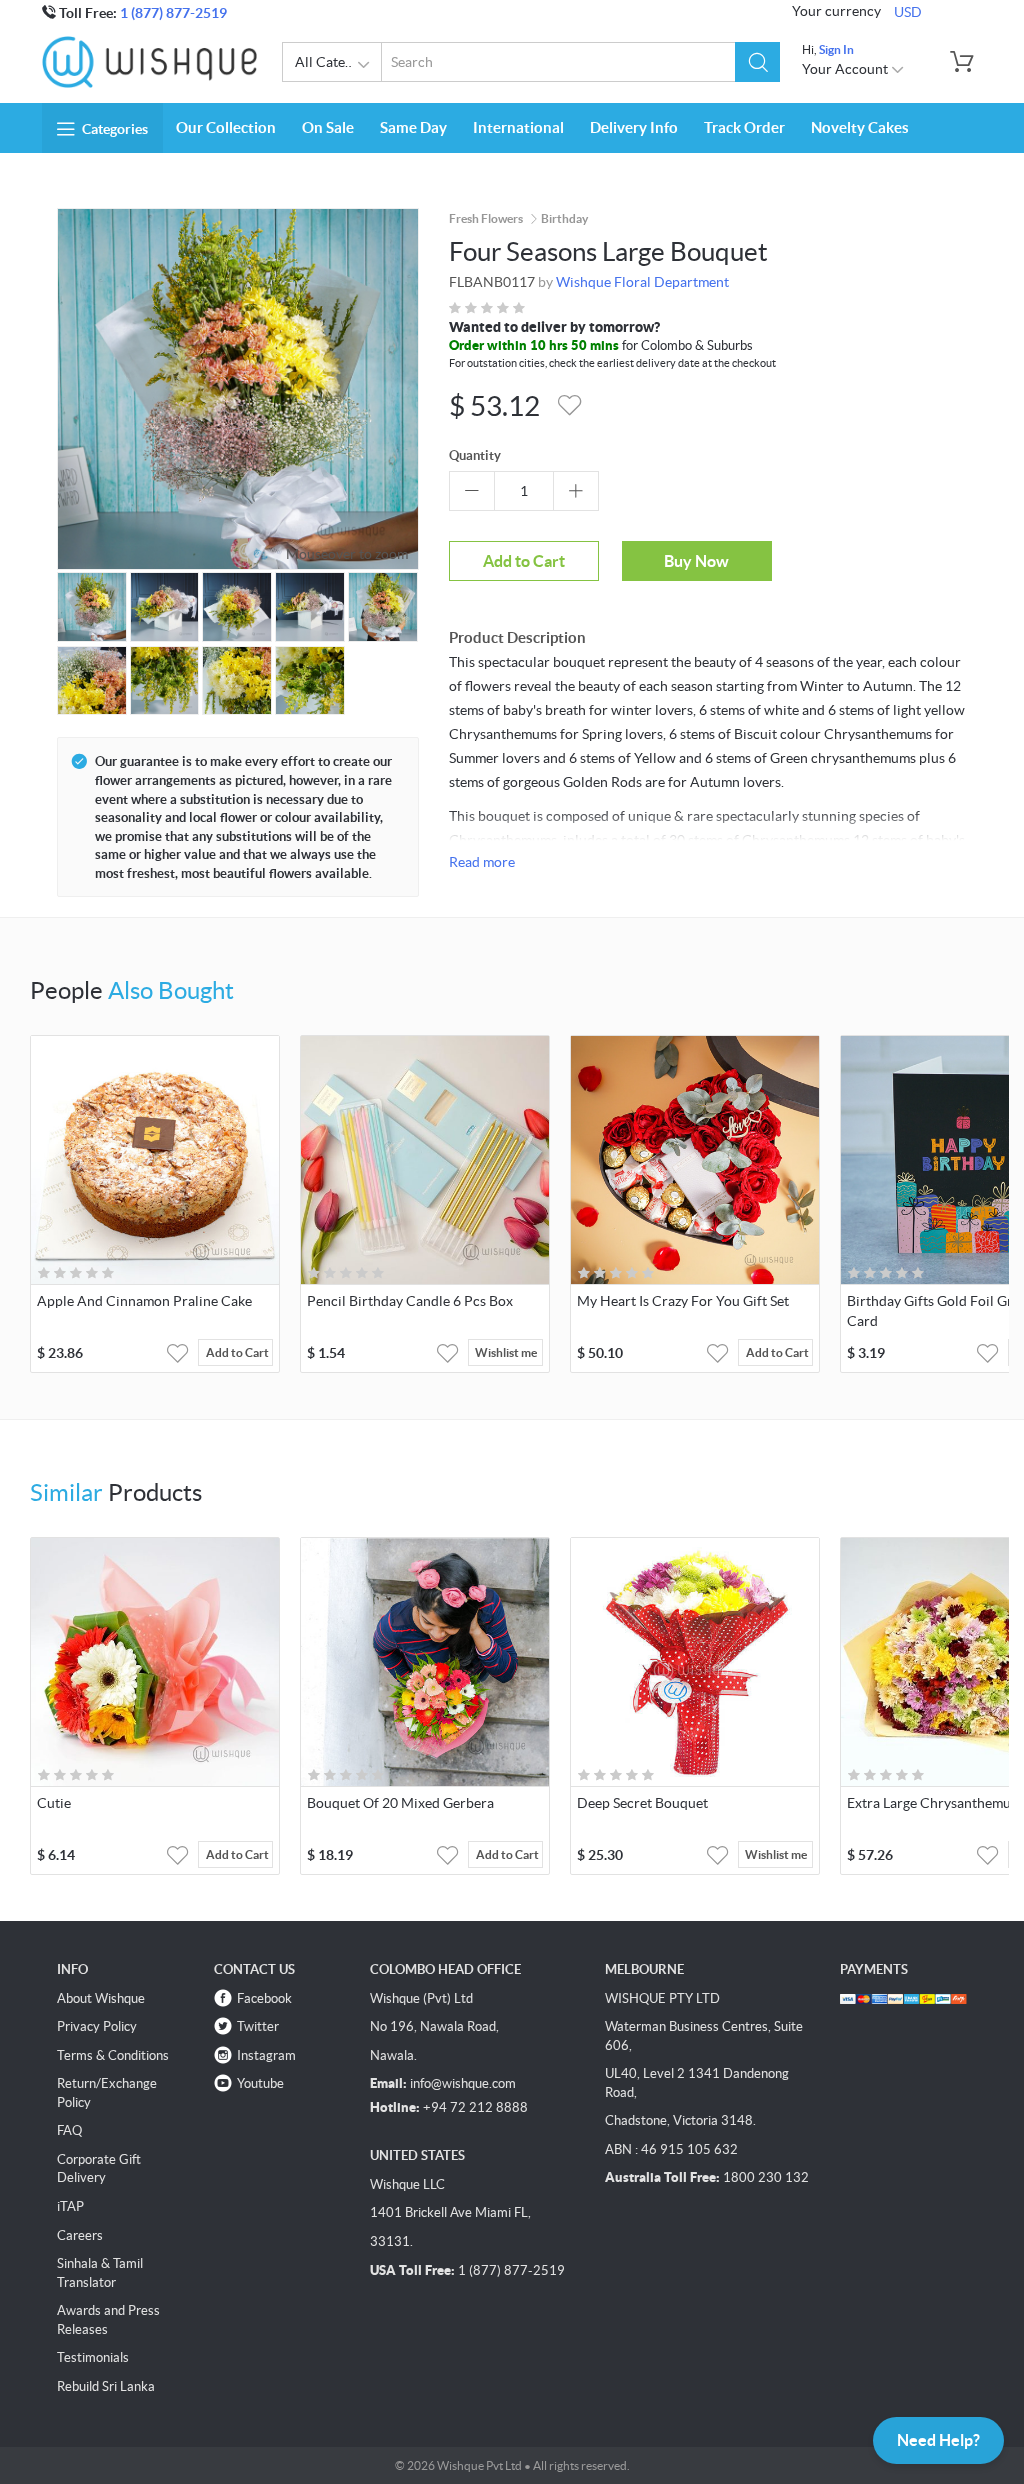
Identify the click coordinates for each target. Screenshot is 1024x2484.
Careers (80, 2235)
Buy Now (696, 561)
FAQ (69, 2130)
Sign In (836, 49)
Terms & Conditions (113, 2055)
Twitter (258, 2026)
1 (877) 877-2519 (173, 13)
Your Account (846, 69)
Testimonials (93, 2357)
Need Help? (938, 2440)
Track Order (744, 127)
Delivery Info (634, 127)
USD (908, 12)
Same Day (413, 127)
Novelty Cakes (860, 127)
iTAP (70, 2206)
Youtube (260, 2083)
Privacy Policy (97, 2026)
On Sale (328, 127)
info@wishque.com (463, 2083)
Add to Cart (524, 561)
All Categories (338, 62)
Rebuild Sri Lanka (106, 2386)
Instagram (266, 2055)
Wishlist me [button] (506, 1352)
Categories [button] (115, 129)
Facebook (264, 1998)
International (518, 127)
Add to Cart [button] (237, 1352)
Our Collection (226, 127)
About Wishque (101, 1998)
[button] (757, 62)
